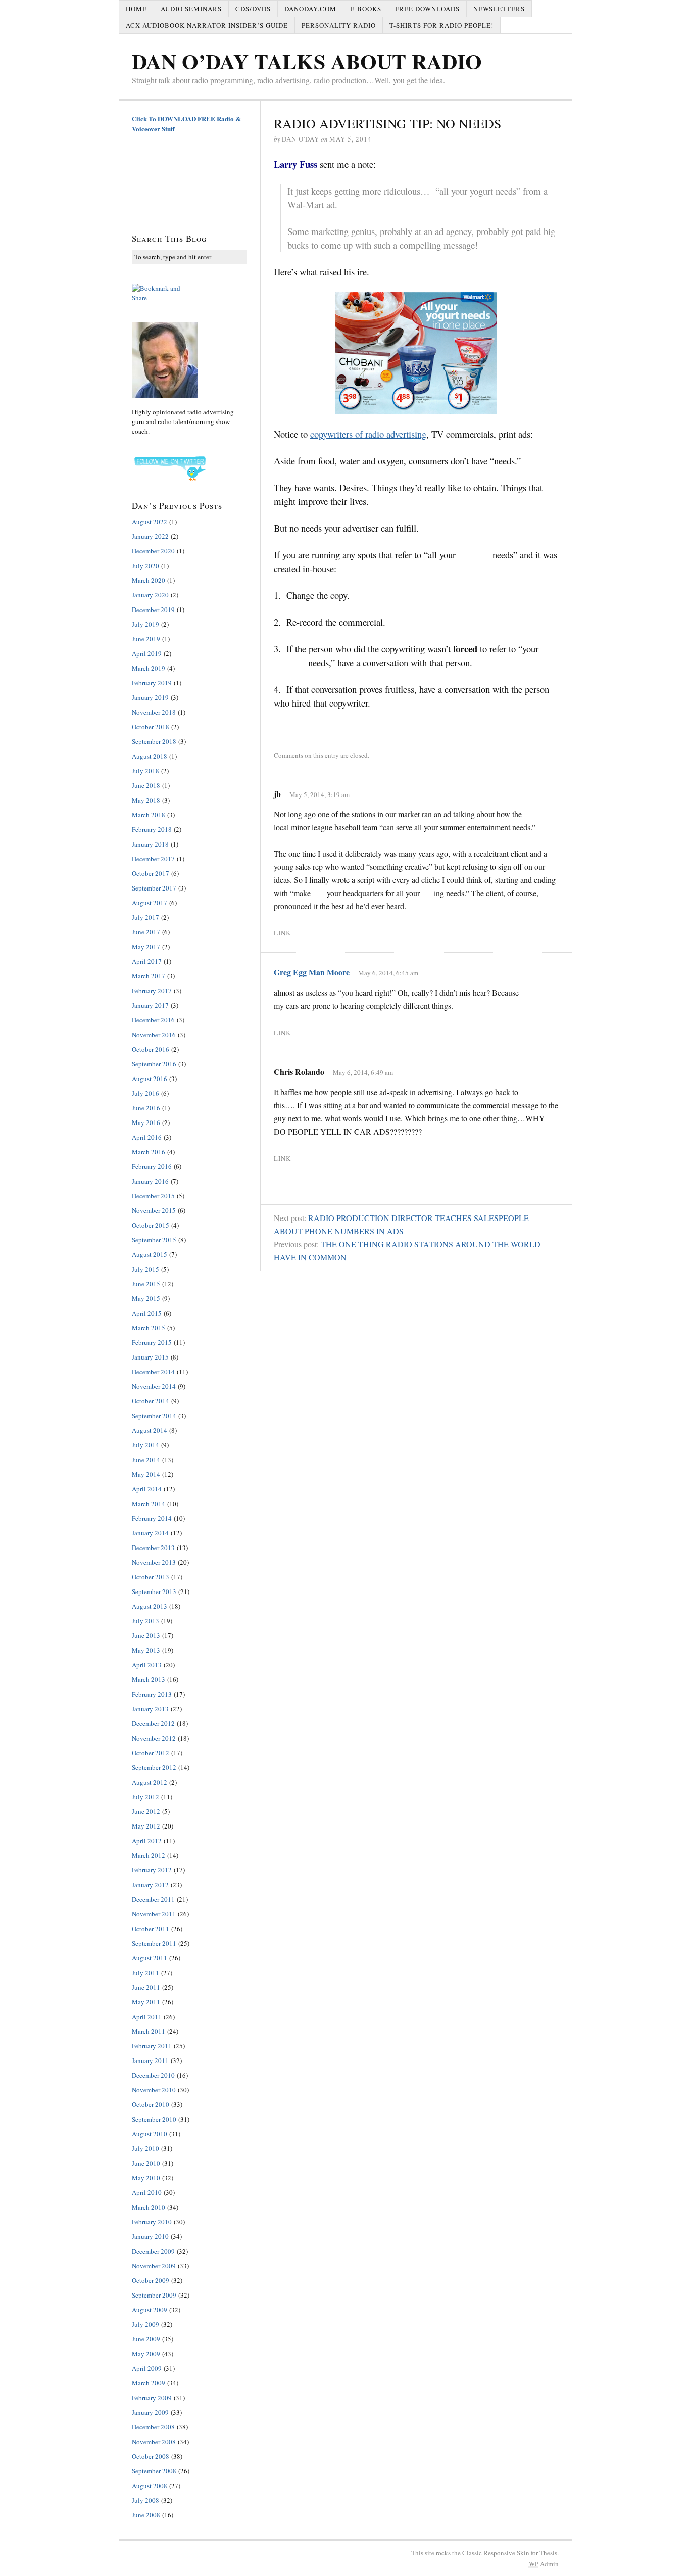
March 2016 (149, 1152)
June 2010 (146, 2163)
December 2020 (153, 551)
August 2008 (150, 2486)
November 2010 (154, 2090)
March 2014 (149, 1504)
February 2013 (152, 1694)
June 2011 (146, 1987)
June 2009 (146, 2339)
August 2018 (150, 756)
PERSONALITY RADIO (339, 25)
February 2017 (152, 991)
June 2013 (146, 1635)
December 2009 (153, 2251)
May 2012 (146, 1826)
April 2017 (147, 961)
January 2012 (150, 1885)
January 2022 (150, 536)
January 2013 (150, 1709)
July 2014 (145, 1445)
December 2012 (153, 1723)
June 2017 (146, 932)
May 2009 (146, 2354)
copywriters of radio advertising (368, 434)
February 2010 (152, 2222)
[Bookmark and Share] (189, 293)
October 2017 (151, 873)
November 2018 (154, 712)
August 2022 (150, 522)
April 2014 (147, 1489)
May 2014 (146, 1474)
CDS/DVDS (253, 9)
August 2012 (150, 1782)
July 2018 (145, 771)
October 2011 (151, 1929)
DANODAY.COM (310, 9)
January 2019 (150, 697)
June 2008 (146, 2515)
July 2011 (145, 1973)
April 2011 (147, 2017)
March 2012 (149, 1855)
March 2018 (149, 815)
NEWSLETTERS (499, 9)
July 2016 (145, 1093)
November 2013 (154, 1562)
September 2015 (154, 1240)
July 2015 (145, 1269)
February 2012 (152, 1870)
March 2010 (149, 2207)
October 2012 (151, 1753)
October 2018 (151, 727)
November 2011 (154, 1914)
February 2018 (152, 829)
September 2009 (154, 2295)
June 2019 (146, 639)
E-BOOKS (366, 9)
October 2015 (151, 1225)
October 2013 (151, 1577)
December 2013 (153, 1548)
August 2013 (150, 1606)
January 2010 (150, 2236)
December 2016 (153, 1020)
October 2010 (151, 2104)
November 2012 (154, 1738)
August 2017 (150, 903)
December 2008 (153, 2427)
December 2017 (153, 859)
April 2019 (147, 653)
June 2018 (146, 785)
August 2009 (150, 2310)
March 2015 (149, 1328)
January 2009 (150, 2412)
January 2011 (150, 2060)
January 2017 (150, 1005)
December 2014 (153, 1372)
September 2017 (154, 888)
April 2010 (147, 2192)
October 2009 (151, 2280)
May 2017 (146, 947)
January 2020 (150, 595)
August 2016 (150, 1079)
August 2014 (150, 1430)
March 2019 (149, 668)
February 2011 (152, 2046)
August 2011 (150, 1958)
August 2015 (150, 1254)
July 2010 (145, 2148)
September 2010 (154, 2119)
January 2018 (150, 844)
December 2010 (153, 2075)
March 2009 (149, 2383)
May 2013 (146, 1650)
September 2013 (154, 1591)
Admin (544, 2564)
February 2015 (152, 1342)
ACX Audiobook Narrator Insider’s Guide (207, 25)
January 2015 (150, 1357)
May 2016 (146, 1122)
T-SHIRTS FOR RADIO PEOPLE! (441, 25)
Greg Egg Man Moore (312, 972)
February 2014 (152, 1518)
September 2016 (154, 1064)
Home (136, 9)
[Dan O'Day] (189, 360)
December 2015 (153, 1196)
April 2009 (147, 2368)
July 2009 (145, 2324)
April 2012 (147, 1841)
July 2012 (145, 1797)
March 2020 (149, 580)
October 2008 (151, 2456)
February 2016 (152, 1166)
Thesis (548, 2553)
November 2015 (154, 1210)
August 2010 (150, 2134)
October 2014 (151, 1401)
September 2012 (154, 1767)
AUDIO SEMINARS (191, 9)
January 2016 (150, 1181)
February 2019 (152, 683)
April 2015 (147, 1313)
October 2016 (151, 1049)
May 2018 (146, 800)
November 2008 (154, 2442)
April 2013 (147, 1665)
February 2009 (152, 2398)
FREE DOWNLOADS (427, 9)
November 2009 (154, 2266)
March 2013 (149, 1679)
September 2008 (154, 2471)
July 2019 (145, 624)
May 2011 (146, 2002)
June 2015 (146, 1284)
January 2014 (150, 1533)
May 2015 (146, 1298)
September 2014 (154, 1416)
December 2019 (153, 610)
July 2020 (145, 566)
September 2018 (154, 741)
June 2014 (146, 1460)
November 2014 (154, 1386)
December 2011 (153, 1899)
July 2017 (145, 917)
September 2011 (154, 1943)
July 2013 (145, 1621)
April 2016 (147, 1137)
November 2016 (154, 1035)
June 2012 (146, 1811)
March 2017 (149, 976)
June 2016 (146, 1108)
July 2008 (145, 2500)
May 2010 (146, 2178)
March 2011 (149, 2031)
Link (282, 933)
